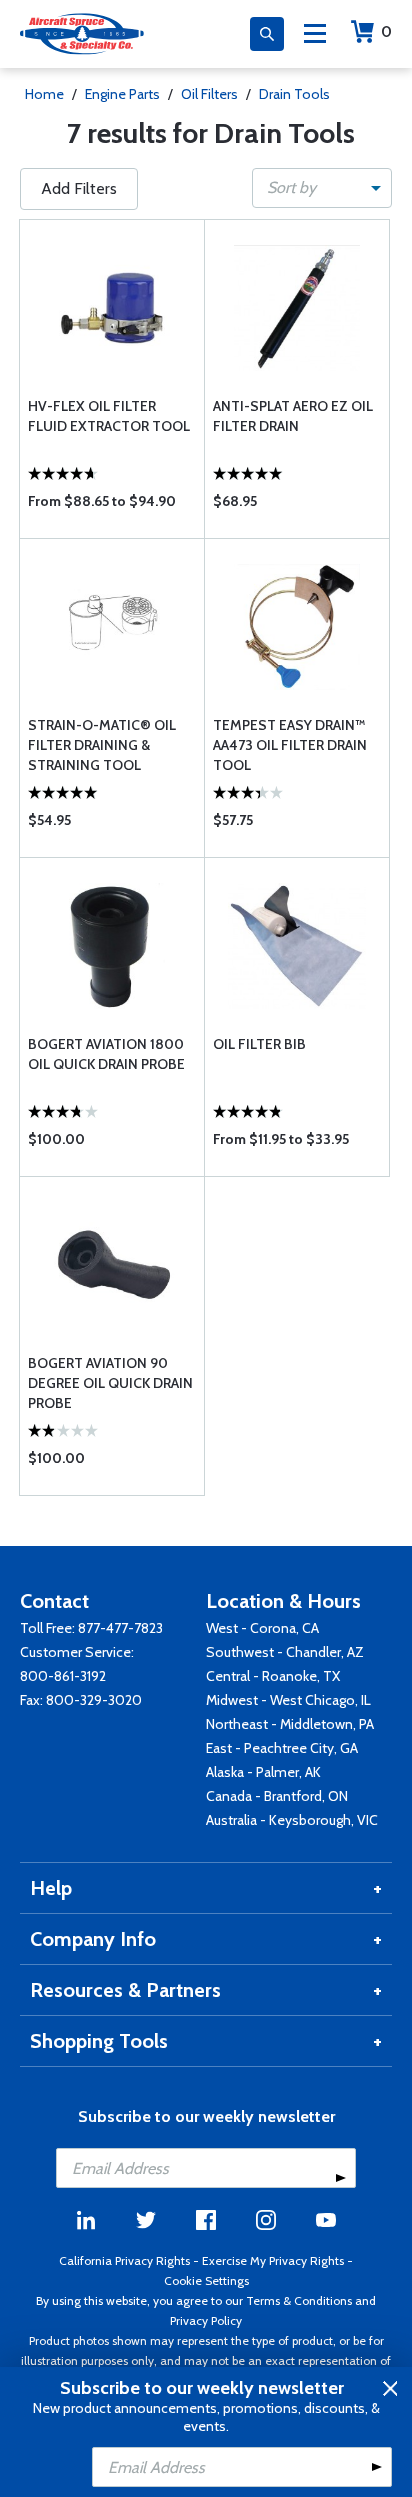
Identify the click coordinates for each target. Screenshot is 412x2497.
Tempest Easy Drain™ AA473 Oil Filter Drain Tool (290, 745)
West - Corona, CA (262, 1628)
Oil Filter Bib (259, 1044)
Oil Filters (209, 94)
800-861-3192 (63, 1676)
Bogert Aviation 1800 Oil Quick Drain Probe (106, 1054)
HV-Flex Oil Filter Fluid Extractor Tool (109, 416)
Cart (386, 31)
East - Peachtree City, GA (282, 1748)
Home (44, 94)
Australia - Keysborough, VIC (292, 1820)
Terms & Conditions (299, 2300)
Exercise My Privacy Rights (273, 2260)
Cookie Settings (206, 2280)
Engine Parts (122, 94)
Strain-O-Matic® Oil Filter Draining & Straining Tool (102, 745)
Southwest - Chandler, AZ (285, 1652)
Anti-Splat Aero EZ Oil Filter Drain (293, 416)
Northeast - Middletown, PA (290, 1724)
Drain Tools (294, 94)
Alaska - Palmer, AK (263, 1772)
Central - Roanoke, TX (273, 1676)
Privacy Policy (206, 2320)
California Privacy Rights (124, 2260)
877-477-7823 (120, 1628)
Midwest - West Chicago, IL (288, 1700)
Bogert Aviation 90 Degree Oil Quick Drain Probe (110, 1383)
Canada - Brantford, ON (277, 1796)
